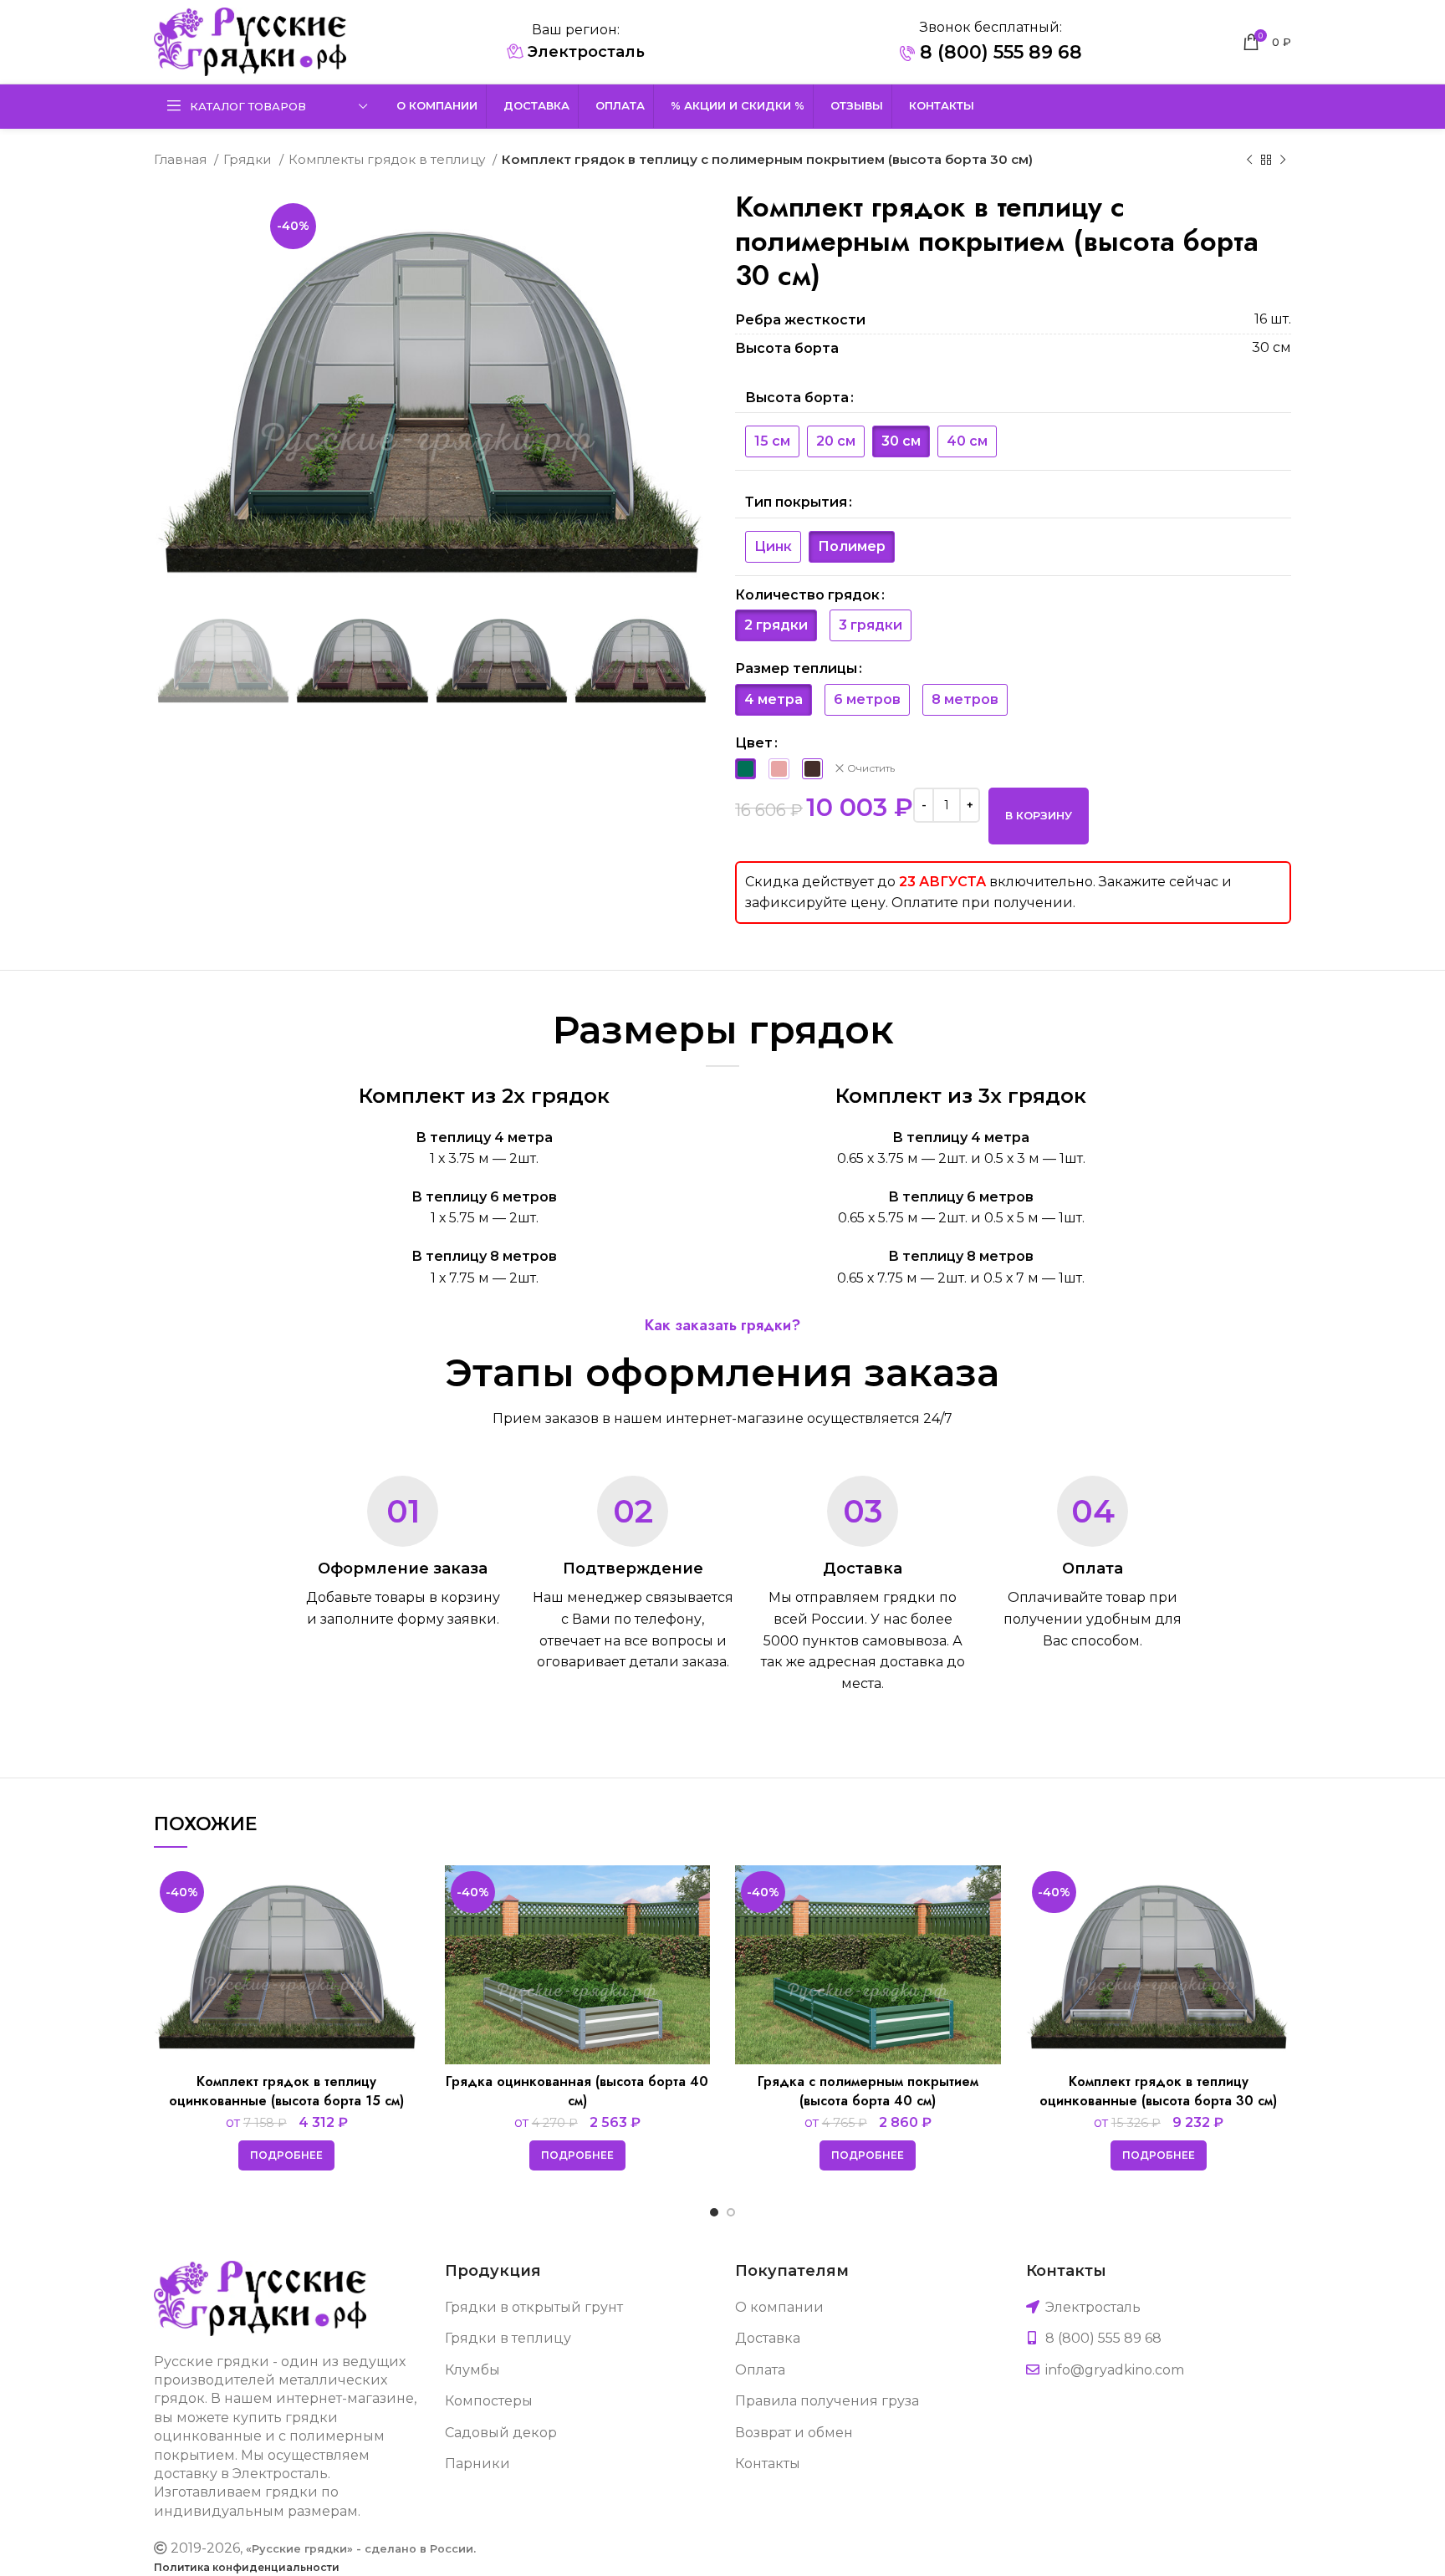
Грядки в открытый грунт (534, 2307)
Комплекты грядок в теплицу (388, 159)
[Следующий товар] (1283, 160)
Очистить (871, 768)
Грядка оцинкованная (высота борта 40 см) (577, 2091)
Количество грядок (807, 595)
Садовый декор (501, 2433)
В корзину (1039, 815)
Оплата (760, 2370)
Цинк (773, 546)
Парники (477, 2464)
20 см (836, 441)
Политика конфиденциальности (247, 2567)
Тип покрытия (796, 502)
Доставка (768, 2338)
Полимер (852, 546)
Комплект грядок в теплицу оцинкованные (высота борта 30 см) (1158, 2091)
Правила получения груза (827, 2401)
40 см (967, 441)
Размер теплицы (796, 668)
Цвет (754, 743)
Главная (182, 159)
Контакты (768, 2464)
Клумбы (472, 2370)
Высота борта (797, 398)
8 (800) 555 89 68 (998, 52)
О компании (779, 2307)
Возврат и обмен (794, 2433)
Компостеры (489, 2401)
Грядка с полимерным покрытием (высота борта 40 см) (868, 2091)
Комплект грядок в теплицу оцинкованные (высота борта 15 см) (286, 2091)
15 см (772, 441)
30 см (901, 441)
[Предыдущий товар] (1249, 160)
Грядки (249, 159)
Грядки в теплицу (508, 2338)
